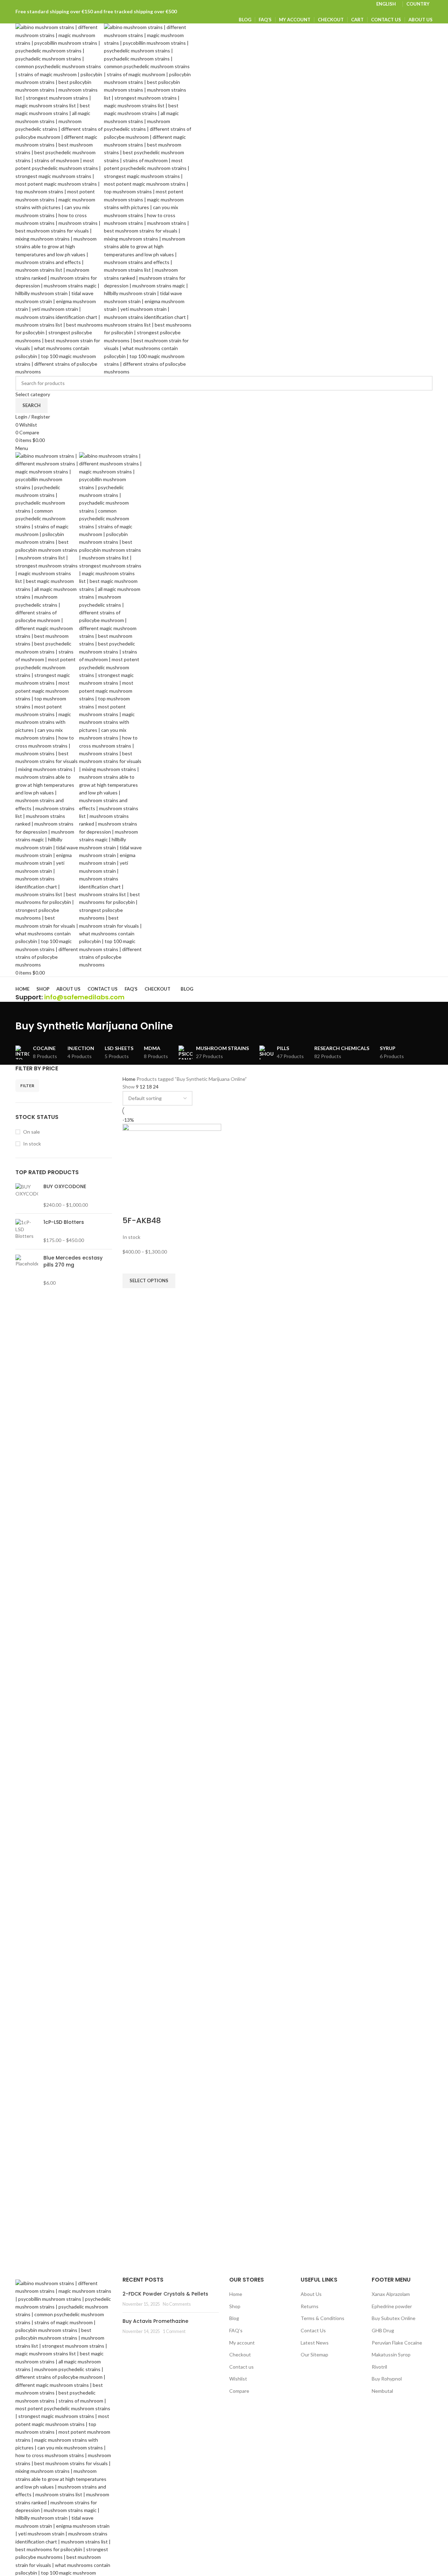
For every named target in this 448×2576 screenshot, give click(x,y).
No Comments (177, 2304)
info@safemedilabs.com (84, 997)
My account (242, 2343)
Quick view (131, 1297)
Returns (310, 2306)
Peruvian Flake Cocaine (397, 2343)
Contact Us (313, 2330)
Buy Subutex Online (394, 2318)
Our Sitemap (314, 2354)
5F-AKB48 (142, 1221)
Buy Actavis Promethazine (155, 2321)
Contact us (241, 2367)
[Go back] (24, 1011)
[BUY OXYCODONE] (27, 1196)
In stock (32, 1144)
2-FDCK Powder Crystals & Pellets (165, 2294)
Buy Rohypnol (387, 2379)
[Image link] (64, 2435)
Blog (234, 2318)
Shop (235, 2306)
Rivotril (379, 2367)
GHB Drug (383, 2330)
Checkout (240, 2354)
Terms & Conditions (323, 2318)
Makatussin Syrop (391, 2354)
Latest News (315, 2343)
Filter (27, 1086)
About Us (311, 2294)
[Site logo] (60, 199)
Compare (239, 2391)
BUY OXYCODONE (65, 1187)
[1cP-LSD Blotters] (27, 1231)
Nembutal (382, 2391)
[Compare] (131, 1207)
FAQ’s (236, 2330)
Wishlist (238, 2379)
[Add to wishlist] (131, 1265)
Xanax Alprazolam (391, 2294)
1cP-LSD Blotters (64, 1222)
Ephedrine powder (392, 2306)
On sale (31, 1132)
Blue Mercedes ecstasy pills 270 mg (73, 1261)
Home (129, 1079)
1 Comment (174, 2331)
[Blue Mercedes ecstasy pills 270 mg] (27, 1270)
